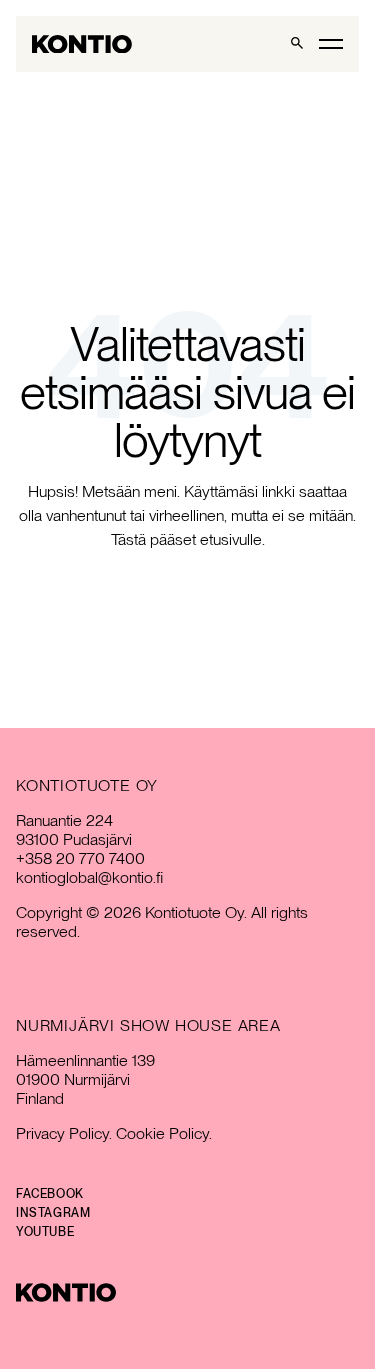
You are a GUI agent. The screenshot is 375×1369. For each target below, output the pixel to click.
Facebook (50, 1194)
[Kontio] (187, 1292)
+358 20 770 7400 (80, 858)
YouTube (45, 1232)
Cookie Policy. (164, 1133)
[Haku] (297, 43)
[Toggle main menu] (331, 43)
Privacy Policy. (64, 1133)
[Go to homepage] (82, 44)
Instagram (53, 1213)
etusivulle (231, 539)
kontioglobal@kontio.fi (89, 877)
